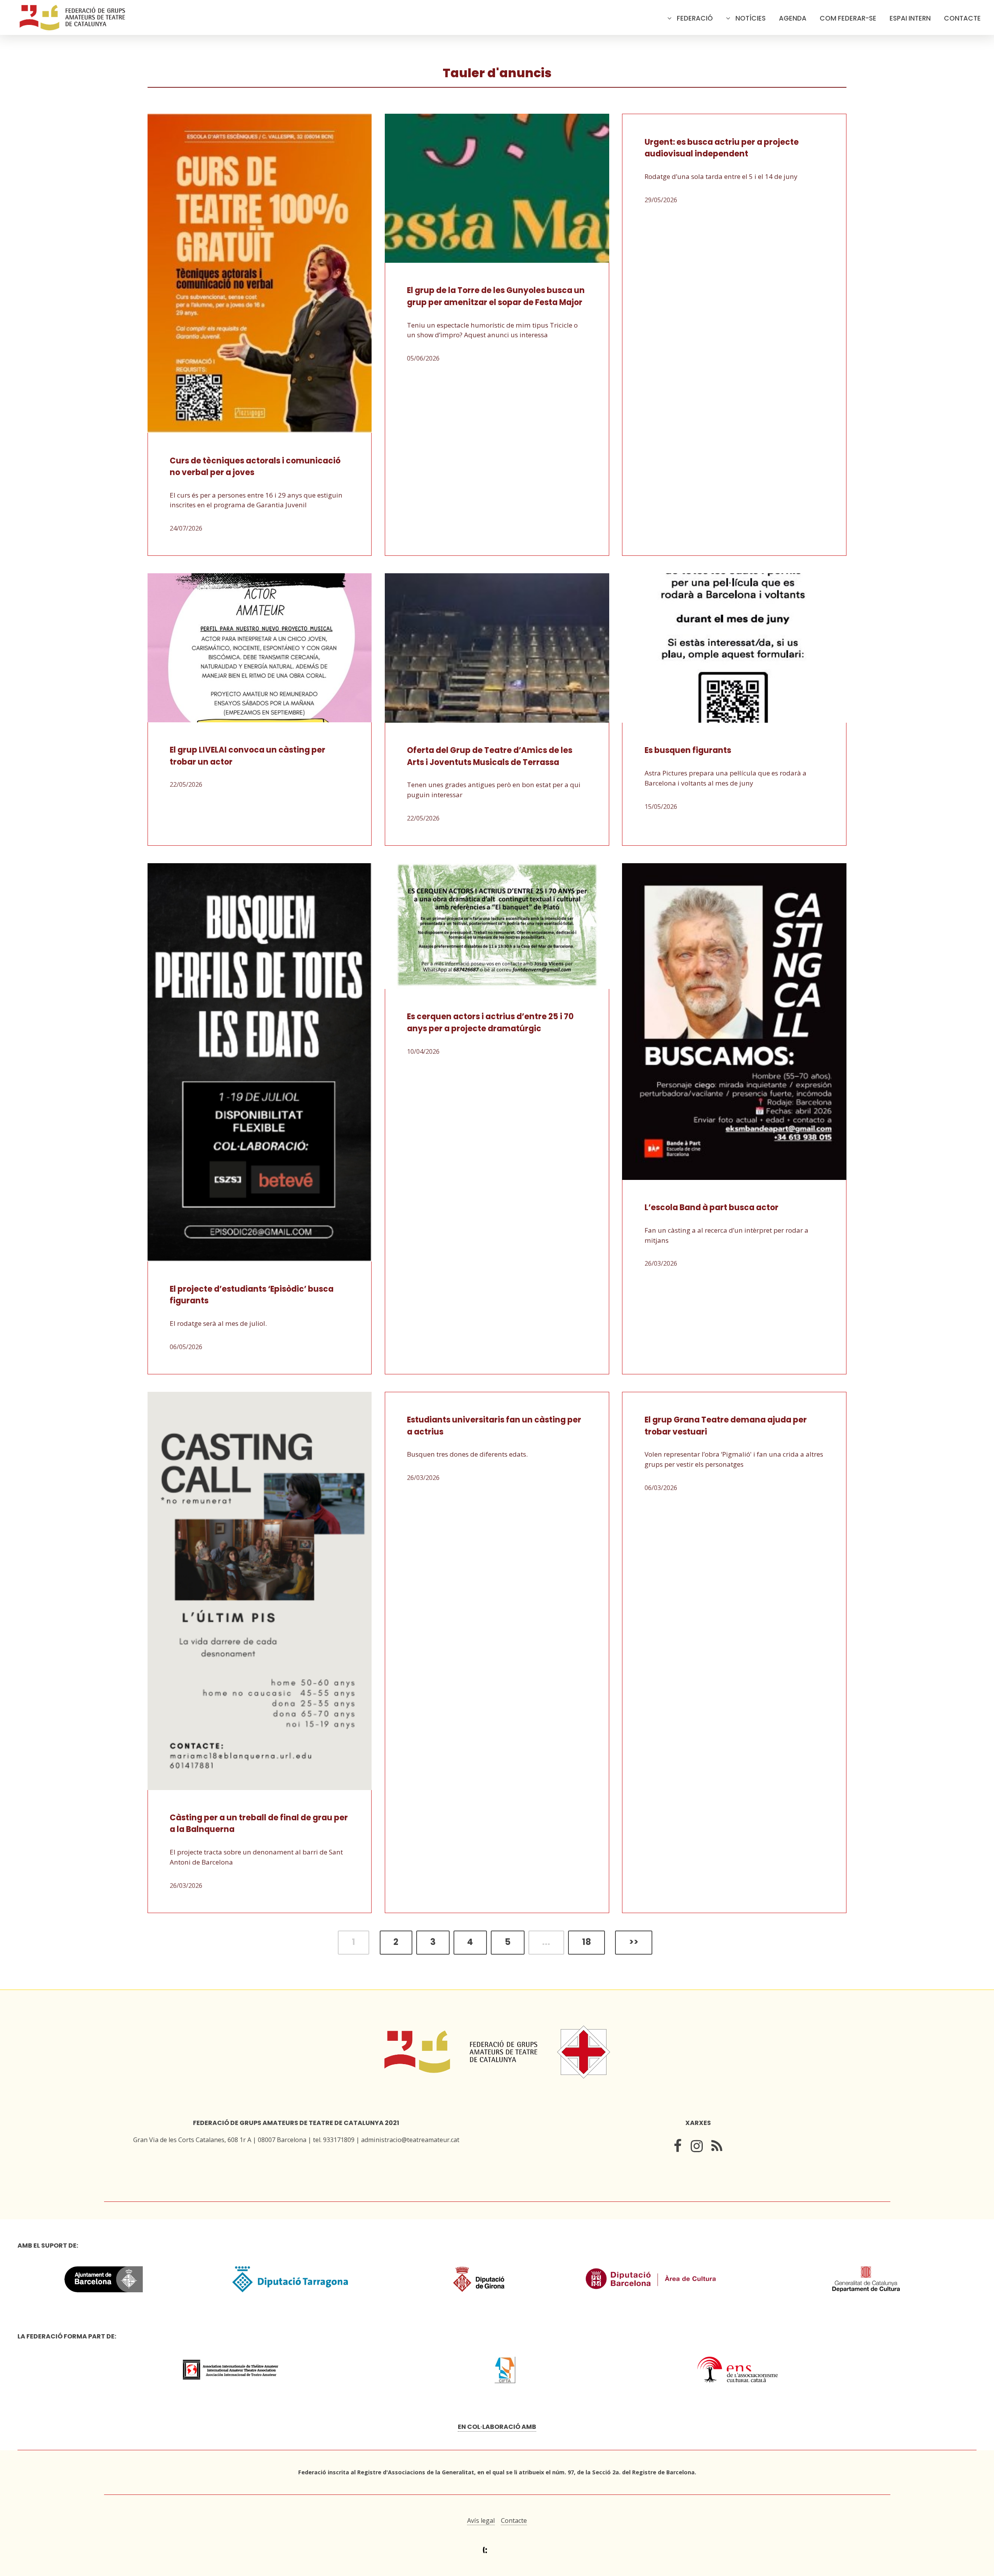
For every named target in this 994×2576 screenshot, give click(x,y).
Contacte (962, 18)
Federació (695, 18)
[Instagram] (697, 2148)
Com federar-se (848, 18)
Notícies (751, 18)
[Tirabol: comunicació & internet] (497, 2550)
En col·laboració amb (497, 2427)
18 (586, 1942)
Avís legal (481, 2520)
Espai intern (910, 18)
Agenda (793, 18)
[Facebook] (678, 2148)
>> (634, 1942)
